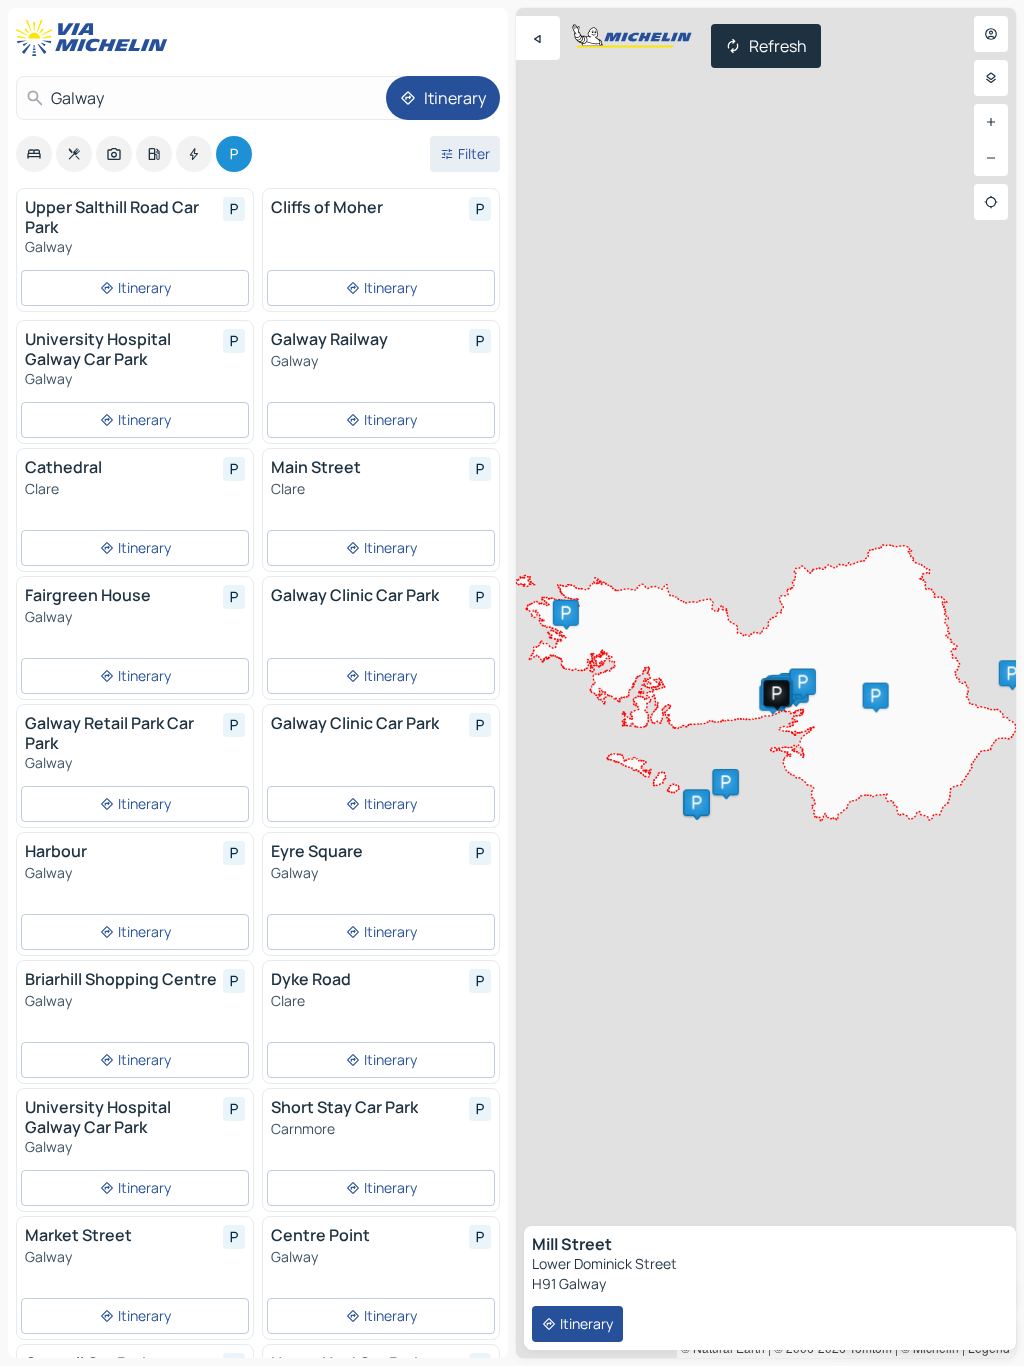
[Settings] (991, 78)
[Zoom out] (991, 158)
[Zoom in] (991, 122)
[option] (34, 154)
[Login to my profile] (991, 34)
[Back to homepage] (96, 38)
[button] (726, 782)
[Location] (991, 202)
